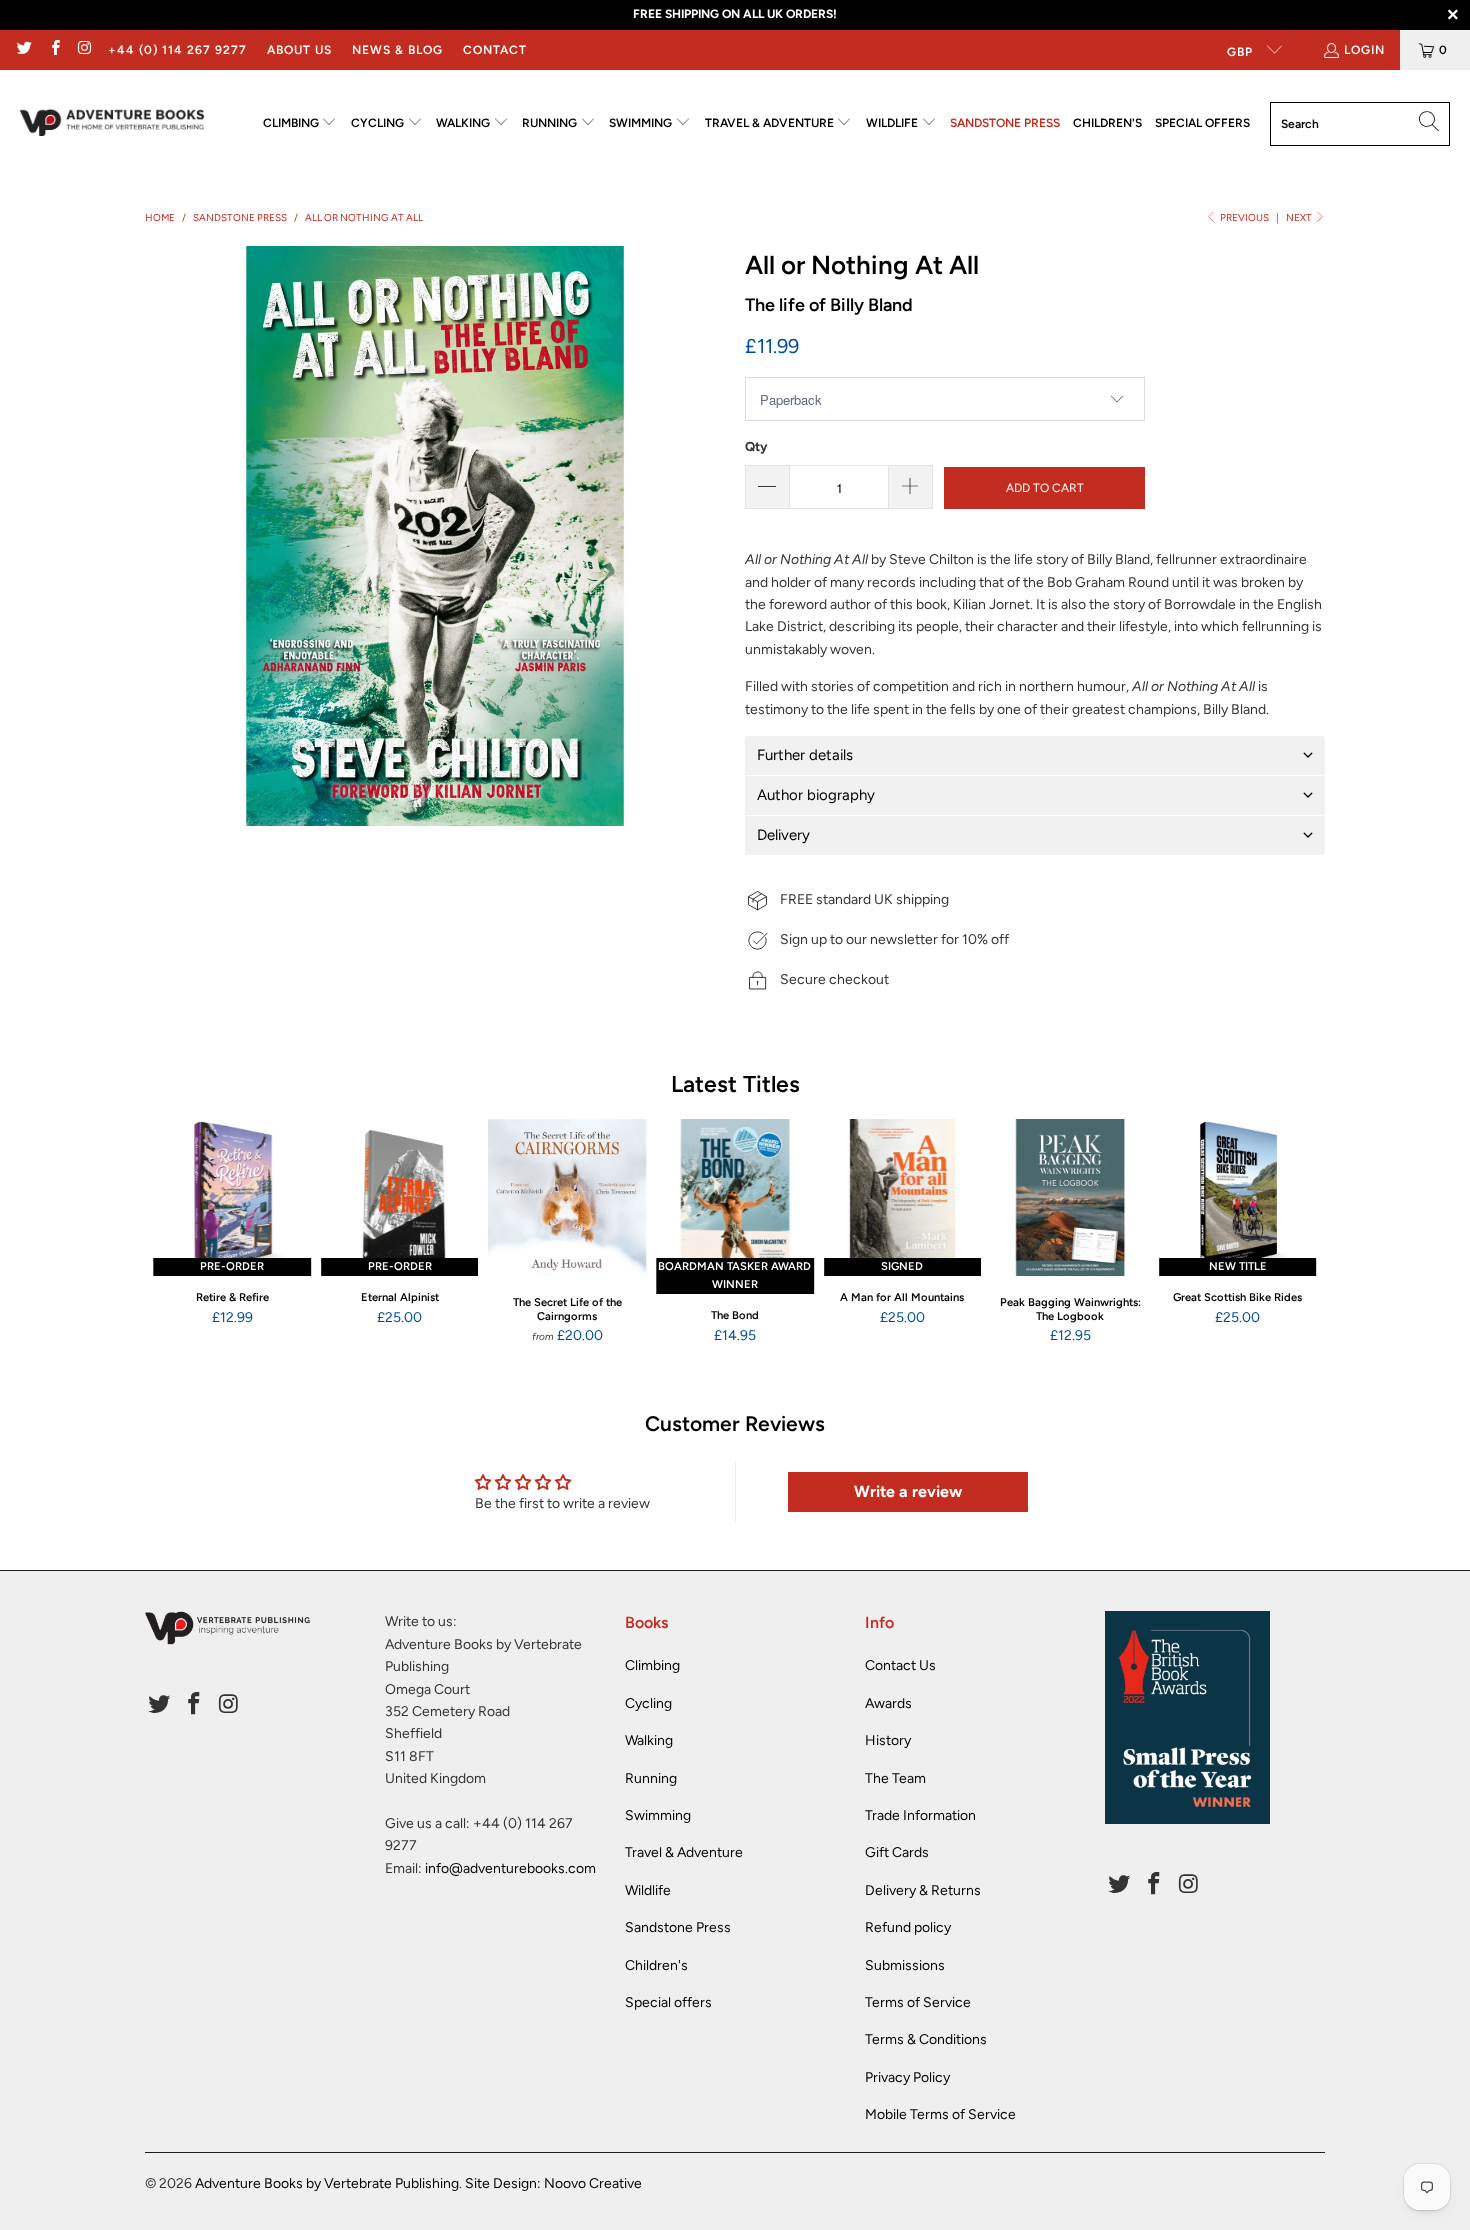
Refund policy (908, 1927)
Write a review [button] (908, 1491)
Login (1364, 50)
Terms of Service (918, 2002)
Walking (649, 1740)
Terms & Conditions (926, 2039)
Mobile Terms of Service (940, 2114)
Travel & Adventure (684, 1852)
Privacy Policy (907, 2077)
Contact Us (900, 1665)
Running (651, 1778)
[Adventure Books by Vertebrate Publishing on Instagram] (84, 50)
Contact (495, 50)
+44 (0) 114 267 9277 (177, 50)
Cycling (648, 1703)
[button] (300, 123)
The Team (895, 1778)
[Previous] (173, 1232)
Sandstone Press (678, 1927)
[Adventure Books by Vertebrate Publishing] (112, 123)
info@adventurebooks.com (510, 1868)
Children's (656, 1965)
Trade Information (920, 1815)
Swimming (658, 1815)
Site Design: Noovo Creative (553, 2183)
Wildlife (648, 1890)
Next (1300, 217)
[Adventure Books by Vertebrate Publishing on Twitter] (23, 50)
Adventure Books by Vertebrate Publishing (327, 2183)
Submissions (905, 1965)
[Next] (1296, 1232)
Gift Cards (897, 1852)
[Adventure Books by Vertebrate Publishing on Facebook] (53, 50)
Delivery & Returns (923, 1890)
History (888, 1740)
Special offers (668, 2002)
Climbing (652, 1665)
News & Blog (397, 50)
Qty (756, 446)
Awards (888, 1703)
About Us (299, 50)
